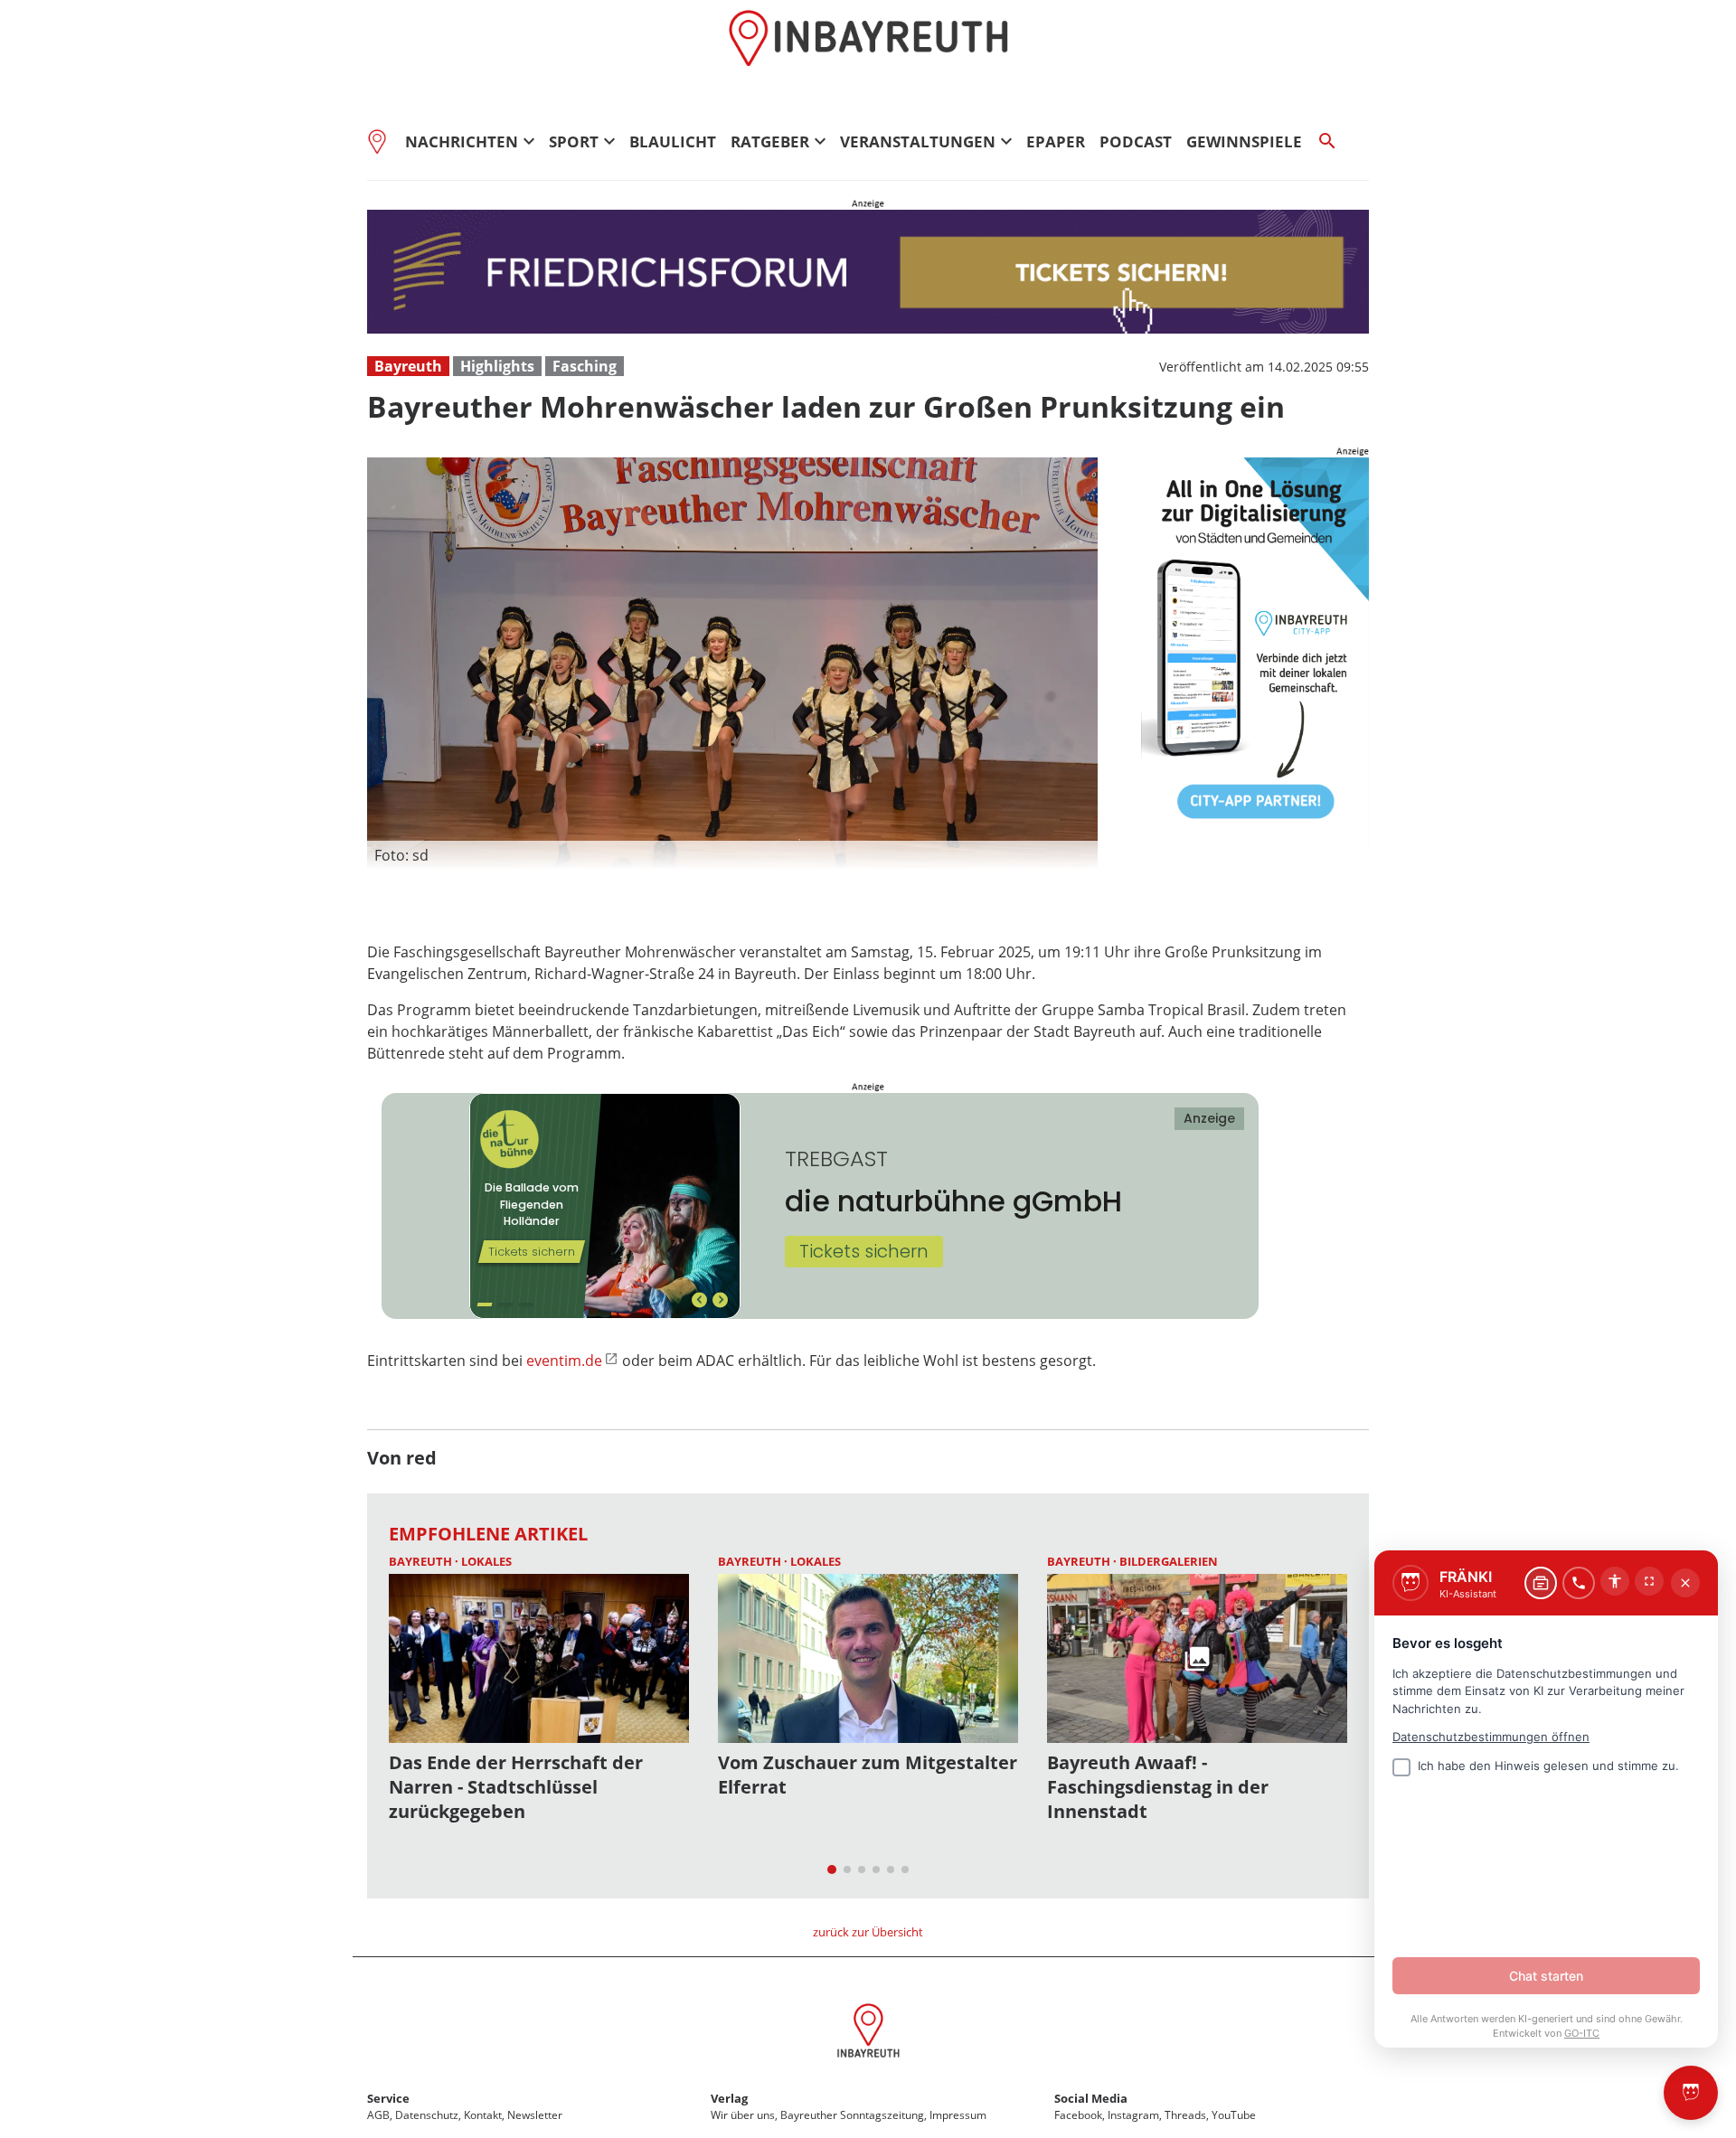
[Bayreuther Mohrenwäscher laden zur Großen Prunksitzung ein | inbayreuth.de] (868, 2033)
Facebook (1078, 2115)
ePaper (1056, 141)
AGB (378, 2115)
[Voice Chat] (1579, 1583)
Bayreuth (408, 366)
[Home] (382, 141)
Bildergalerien (1169, 1561)
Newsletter (535, 2115)
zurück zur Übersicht (868, 1932)
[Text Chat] (1541, 1583)
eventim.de (564, 1361)
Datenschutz (427, 2115)
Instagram (1133, 2115)
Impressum (958, 2115)
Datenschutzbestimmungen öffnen (1491, 1737)
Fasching (585, 366)
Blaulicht (673, 141)
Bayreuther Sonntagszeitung (852, 2115)
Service (388, 2098)
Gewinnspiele (1244, 141)
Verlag (729, 2098)
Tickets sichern (864, 1251)
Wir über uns (743, 2115)
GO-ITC (1582, 2033)
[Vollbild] (1649, 1581)
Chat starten (1546, 1976)
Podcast (1136, 141)
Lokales (486, 1561)
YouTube (1234, 2115)
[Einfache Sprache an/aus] (1615, 1581)
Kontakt (483, 2115)
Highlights (497, 366)
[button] (732, 855)
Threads (1185, 2115)
